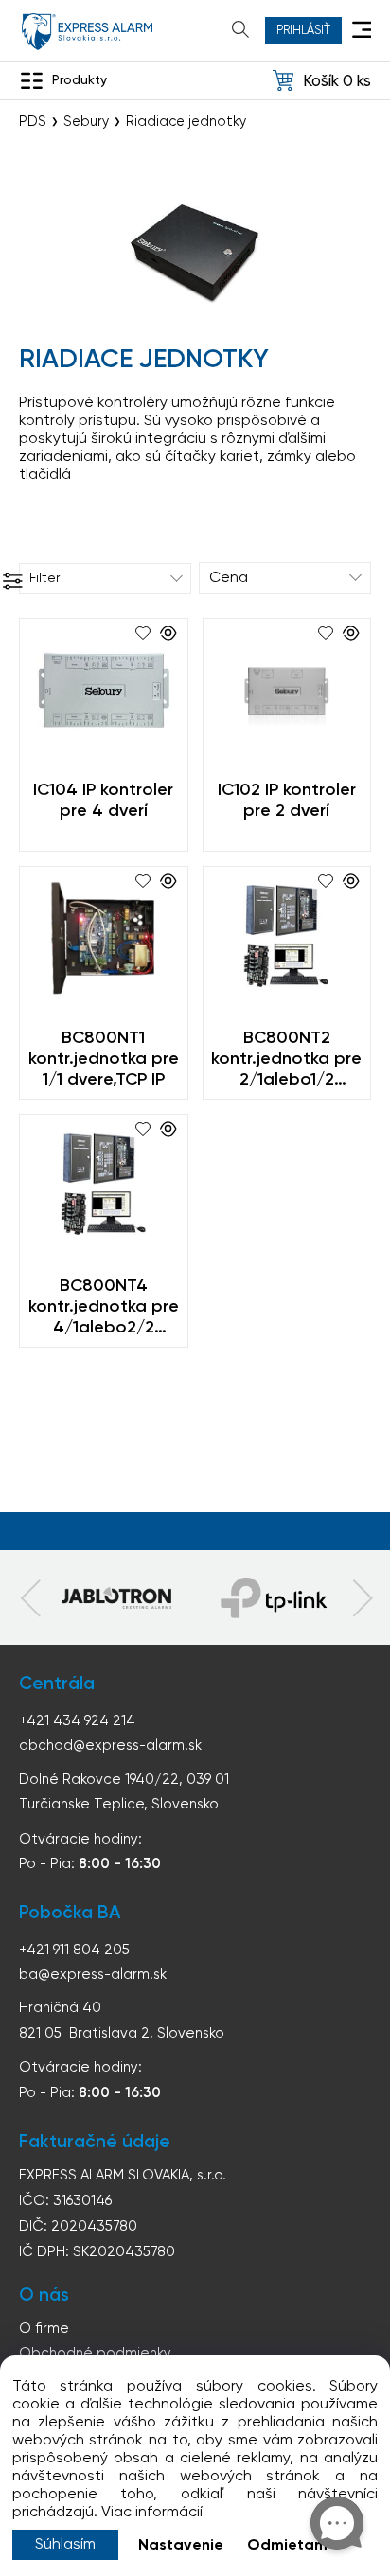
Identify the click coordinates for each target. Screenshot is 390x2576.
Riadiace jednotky (186, 122)
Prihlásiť (303, 31)
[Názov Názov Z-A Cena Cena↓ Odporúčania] (285, 578)
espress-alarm (87, 32)
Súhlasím (65, 2545)
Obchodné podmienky (95, 2353)
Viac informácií (152, 2513)
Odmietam (287, 2546)
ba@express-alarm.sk (93, 1975)
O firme (44, 2329)
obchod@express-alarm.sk (110, 1746)
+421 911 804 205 (74, 1950)
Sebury (86, 122)
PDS (33, 122)
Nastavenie (181, 2546)
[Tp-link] (116, 1597)
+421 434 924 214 (77, 1721)
